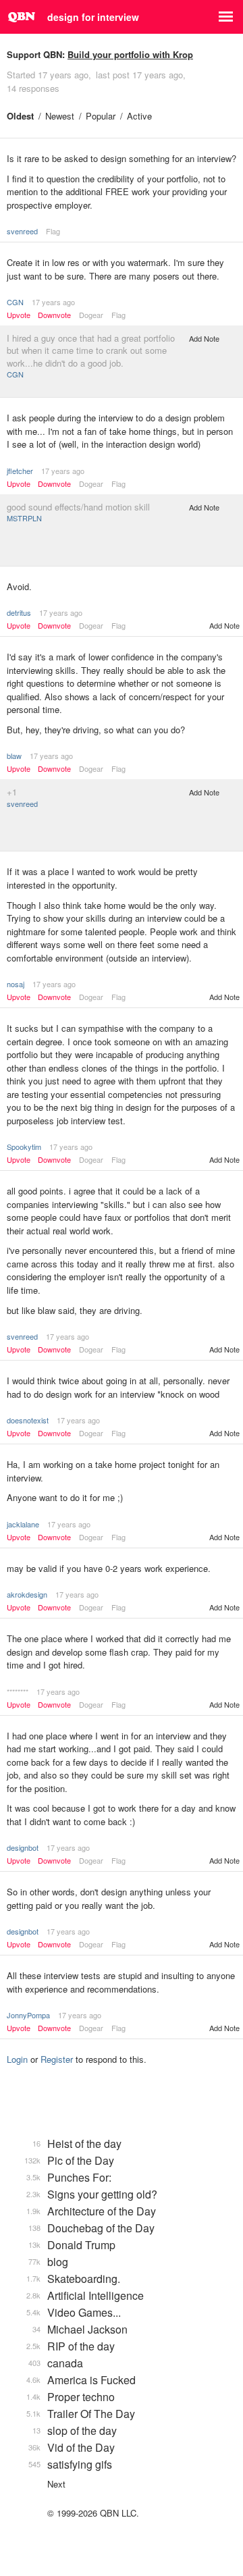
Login (17, 2059)
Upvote (19, 315)
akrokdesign (27, 1594)
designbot (23, 1847)
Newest (60, 116)
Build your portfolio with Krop (130, 54)
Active (139, 116)
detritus (19, 612)
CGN (15, 302)
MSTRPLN (24, 518)
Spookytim (24, 1147)
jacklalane (23, 1524)
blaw (14, 756)
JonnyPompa (28, 2015)
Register (57, 2059)
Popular (101, 116)
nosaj (16, 984)
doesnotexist (28, 1420)
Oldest (20, 116)
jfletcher (20, 471)
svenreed (22, 231)
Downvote (54, 315)
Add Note (204, 338)
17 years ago (53, 302)
